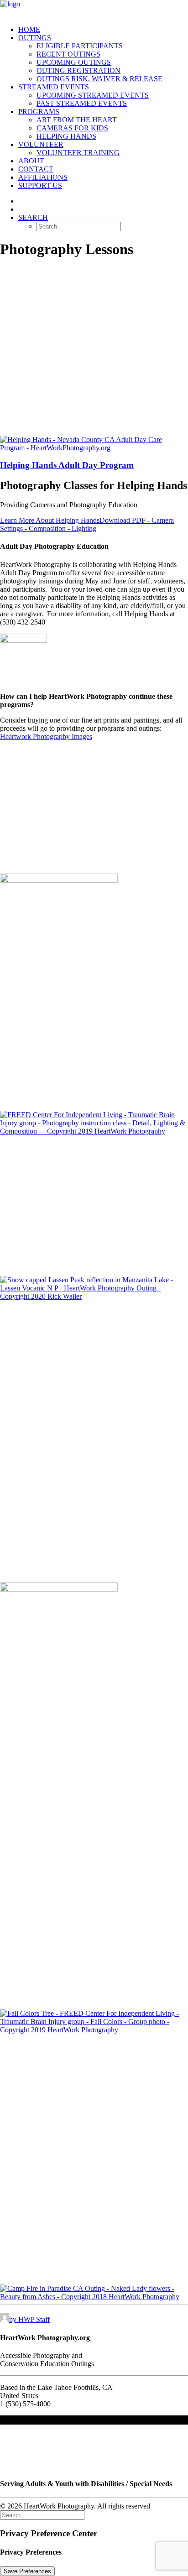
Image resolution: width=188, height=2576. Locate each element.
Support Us (40, 185)
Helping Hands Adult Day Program (67, 465)
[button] (33, 217)
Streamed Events (54, 87)
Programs (39, 112)
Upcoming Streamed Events (93, 95)
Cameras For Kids (72, 128)
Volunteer (41, 144)
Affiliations (43, 177)
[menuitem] (103, 30)
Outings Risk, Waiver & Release (99, 79)
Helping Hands (66, 136)
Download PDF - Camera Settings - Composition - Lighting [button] (87, 524)
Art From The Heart (77, 120)
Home (29, 29)
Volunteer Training (78, 153)
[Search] (42, 2515)
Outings (35, 38)
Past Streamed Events (82, 103)
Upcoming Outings (74, 62)
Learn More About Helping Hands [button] (50, 520)
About (31, 161)
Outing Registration (78, 70)
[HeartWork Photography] (94, 9)
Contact (36, 169)
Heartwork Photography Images (46, 736)
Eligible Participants (80, 46)
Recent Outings (68, 54)
